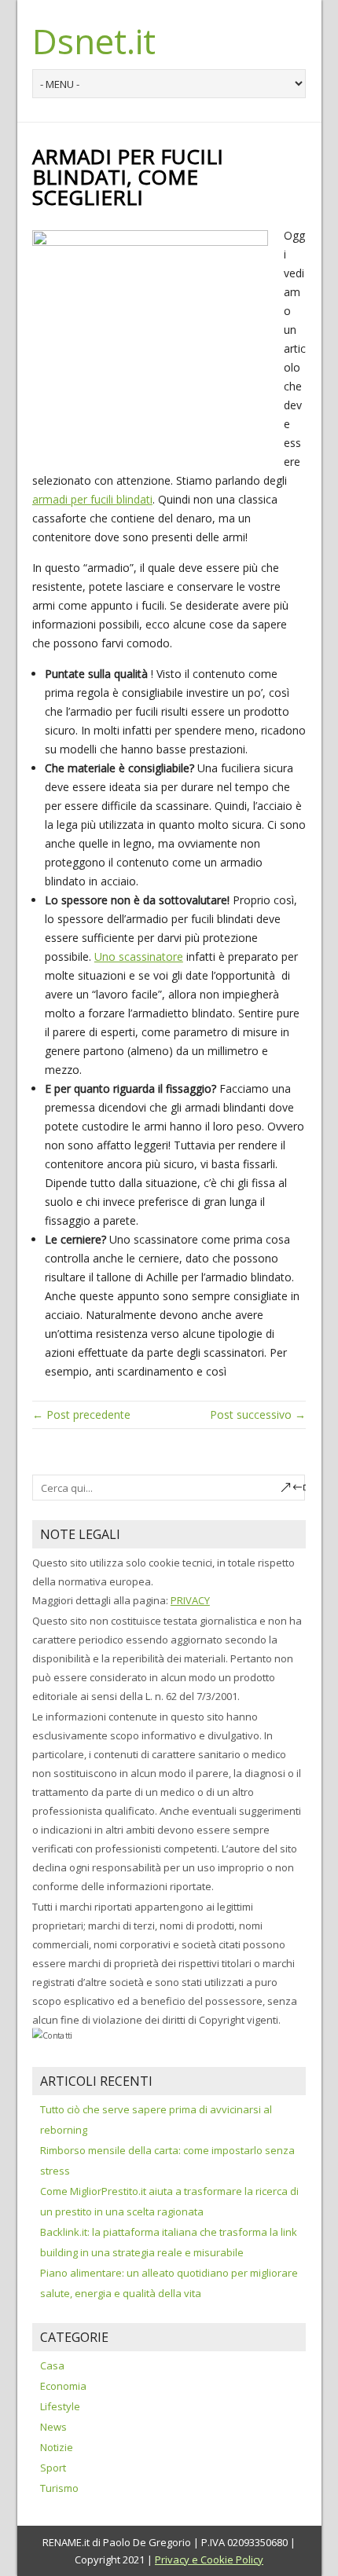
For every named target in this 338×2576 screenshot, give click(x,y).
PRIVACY (190, 1600)
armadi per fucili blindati (92, 499)
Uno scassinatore (139, 956)
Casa (52, 2365)
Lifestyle (60, 2406)
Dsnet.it (94, 41)
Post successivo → (258, 1414)
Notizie (57, 2447)
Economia (63, 2386)
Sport (53, 2468)
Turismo (59, 2488)
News (53, 2427)
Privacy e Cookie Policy (209, 2560)
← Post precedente (81, 1414)
